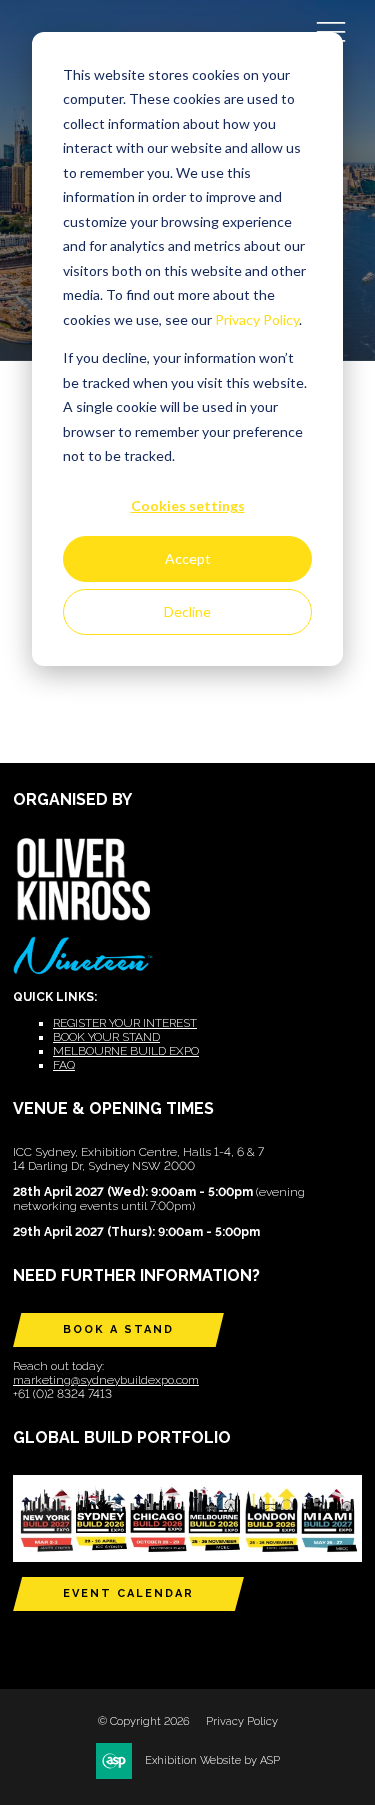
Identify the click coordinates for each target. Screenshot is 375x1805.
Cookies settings (188, 505)
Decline (187, 611)
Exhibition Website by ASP (212, 1760)
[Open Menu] (331, 31)
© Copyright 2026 (144, 1721)
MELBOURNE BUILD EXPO (126, 1051)
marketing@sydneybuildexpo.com (106, 1380)
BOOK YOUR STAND (106, 1037)
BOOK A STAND (118, 1329)
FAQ (64, 1065)
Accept (188, 558)
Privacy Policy (257, 319)
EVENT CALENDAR (128, 1593)
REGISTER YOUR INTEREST (125, 1023)
